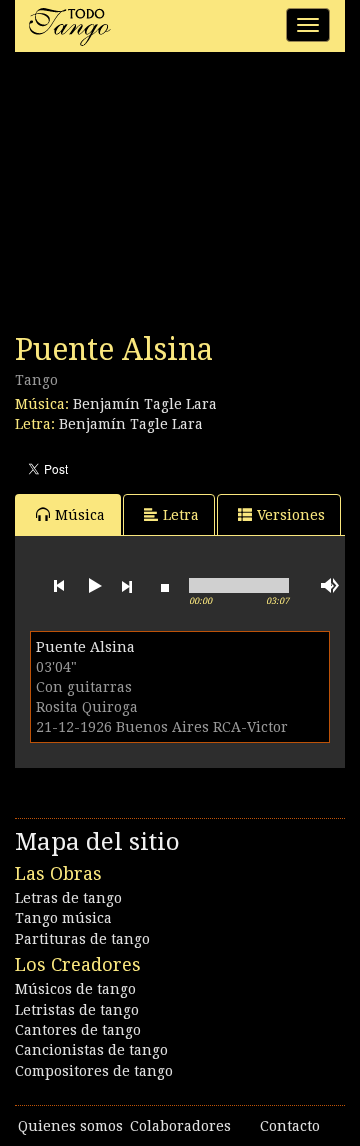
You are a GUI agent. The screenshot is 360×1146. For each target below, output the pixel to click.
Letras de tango (68, 898)
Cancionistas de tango (91, 1050)
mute (330, 585)
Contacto (290, 1126)
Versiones (291, 515)
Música (80, 515)
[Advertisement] (165, 198)
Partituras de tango (82, 939)
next (127, 586)
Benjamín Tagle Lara (145, 404)
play (93, 586)
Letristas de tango (77, 1010)
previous (59, 586)
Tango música (63, 918)
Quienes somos (70, 1126)
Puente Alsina (85, 647)
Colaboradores (180, 1126)
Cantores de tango (78, 1030)
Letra (181, 515)
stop (165, 586)
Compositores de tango (94, 1071)
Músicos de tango (75, 989)
